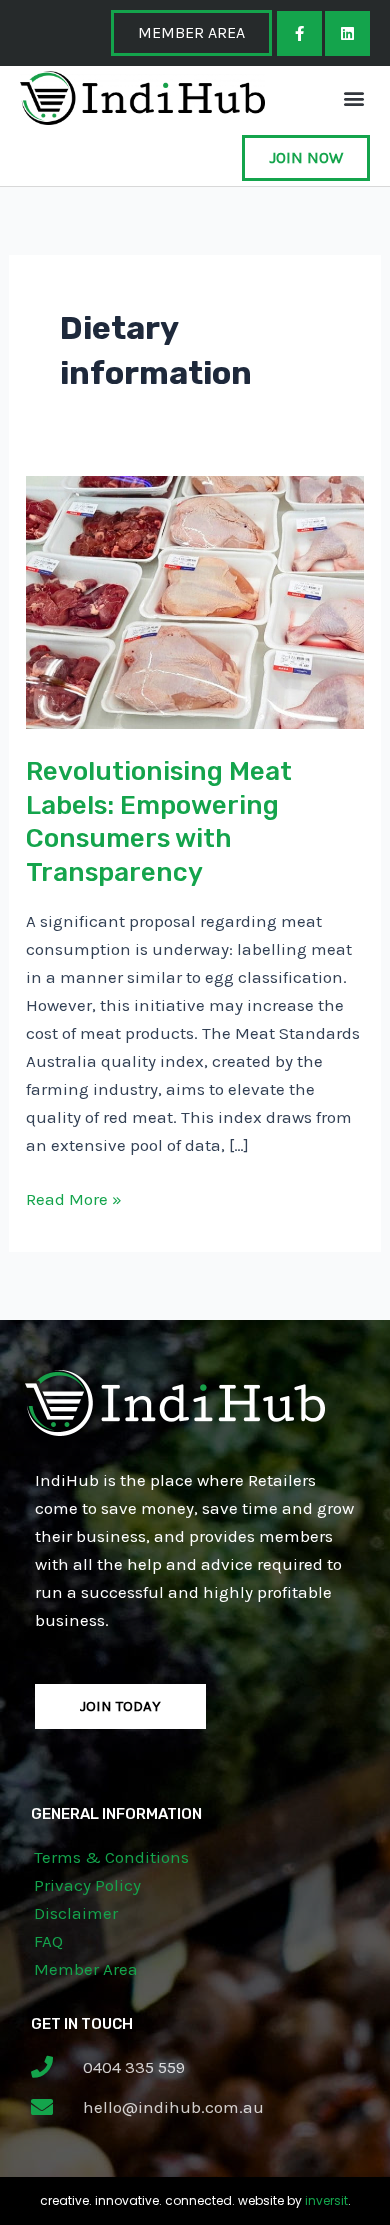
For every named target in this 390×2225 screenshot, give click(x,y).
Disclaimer (76, 1913)
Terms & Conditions (111, 1857)
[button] (353, 97)
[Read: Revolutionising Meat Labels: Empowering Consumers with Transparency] (195, 601)
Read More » (74, 1197)
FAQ (48, 1941)
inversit (326, 2200)
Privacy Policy (87, 1885)
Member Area (86, 1969)
